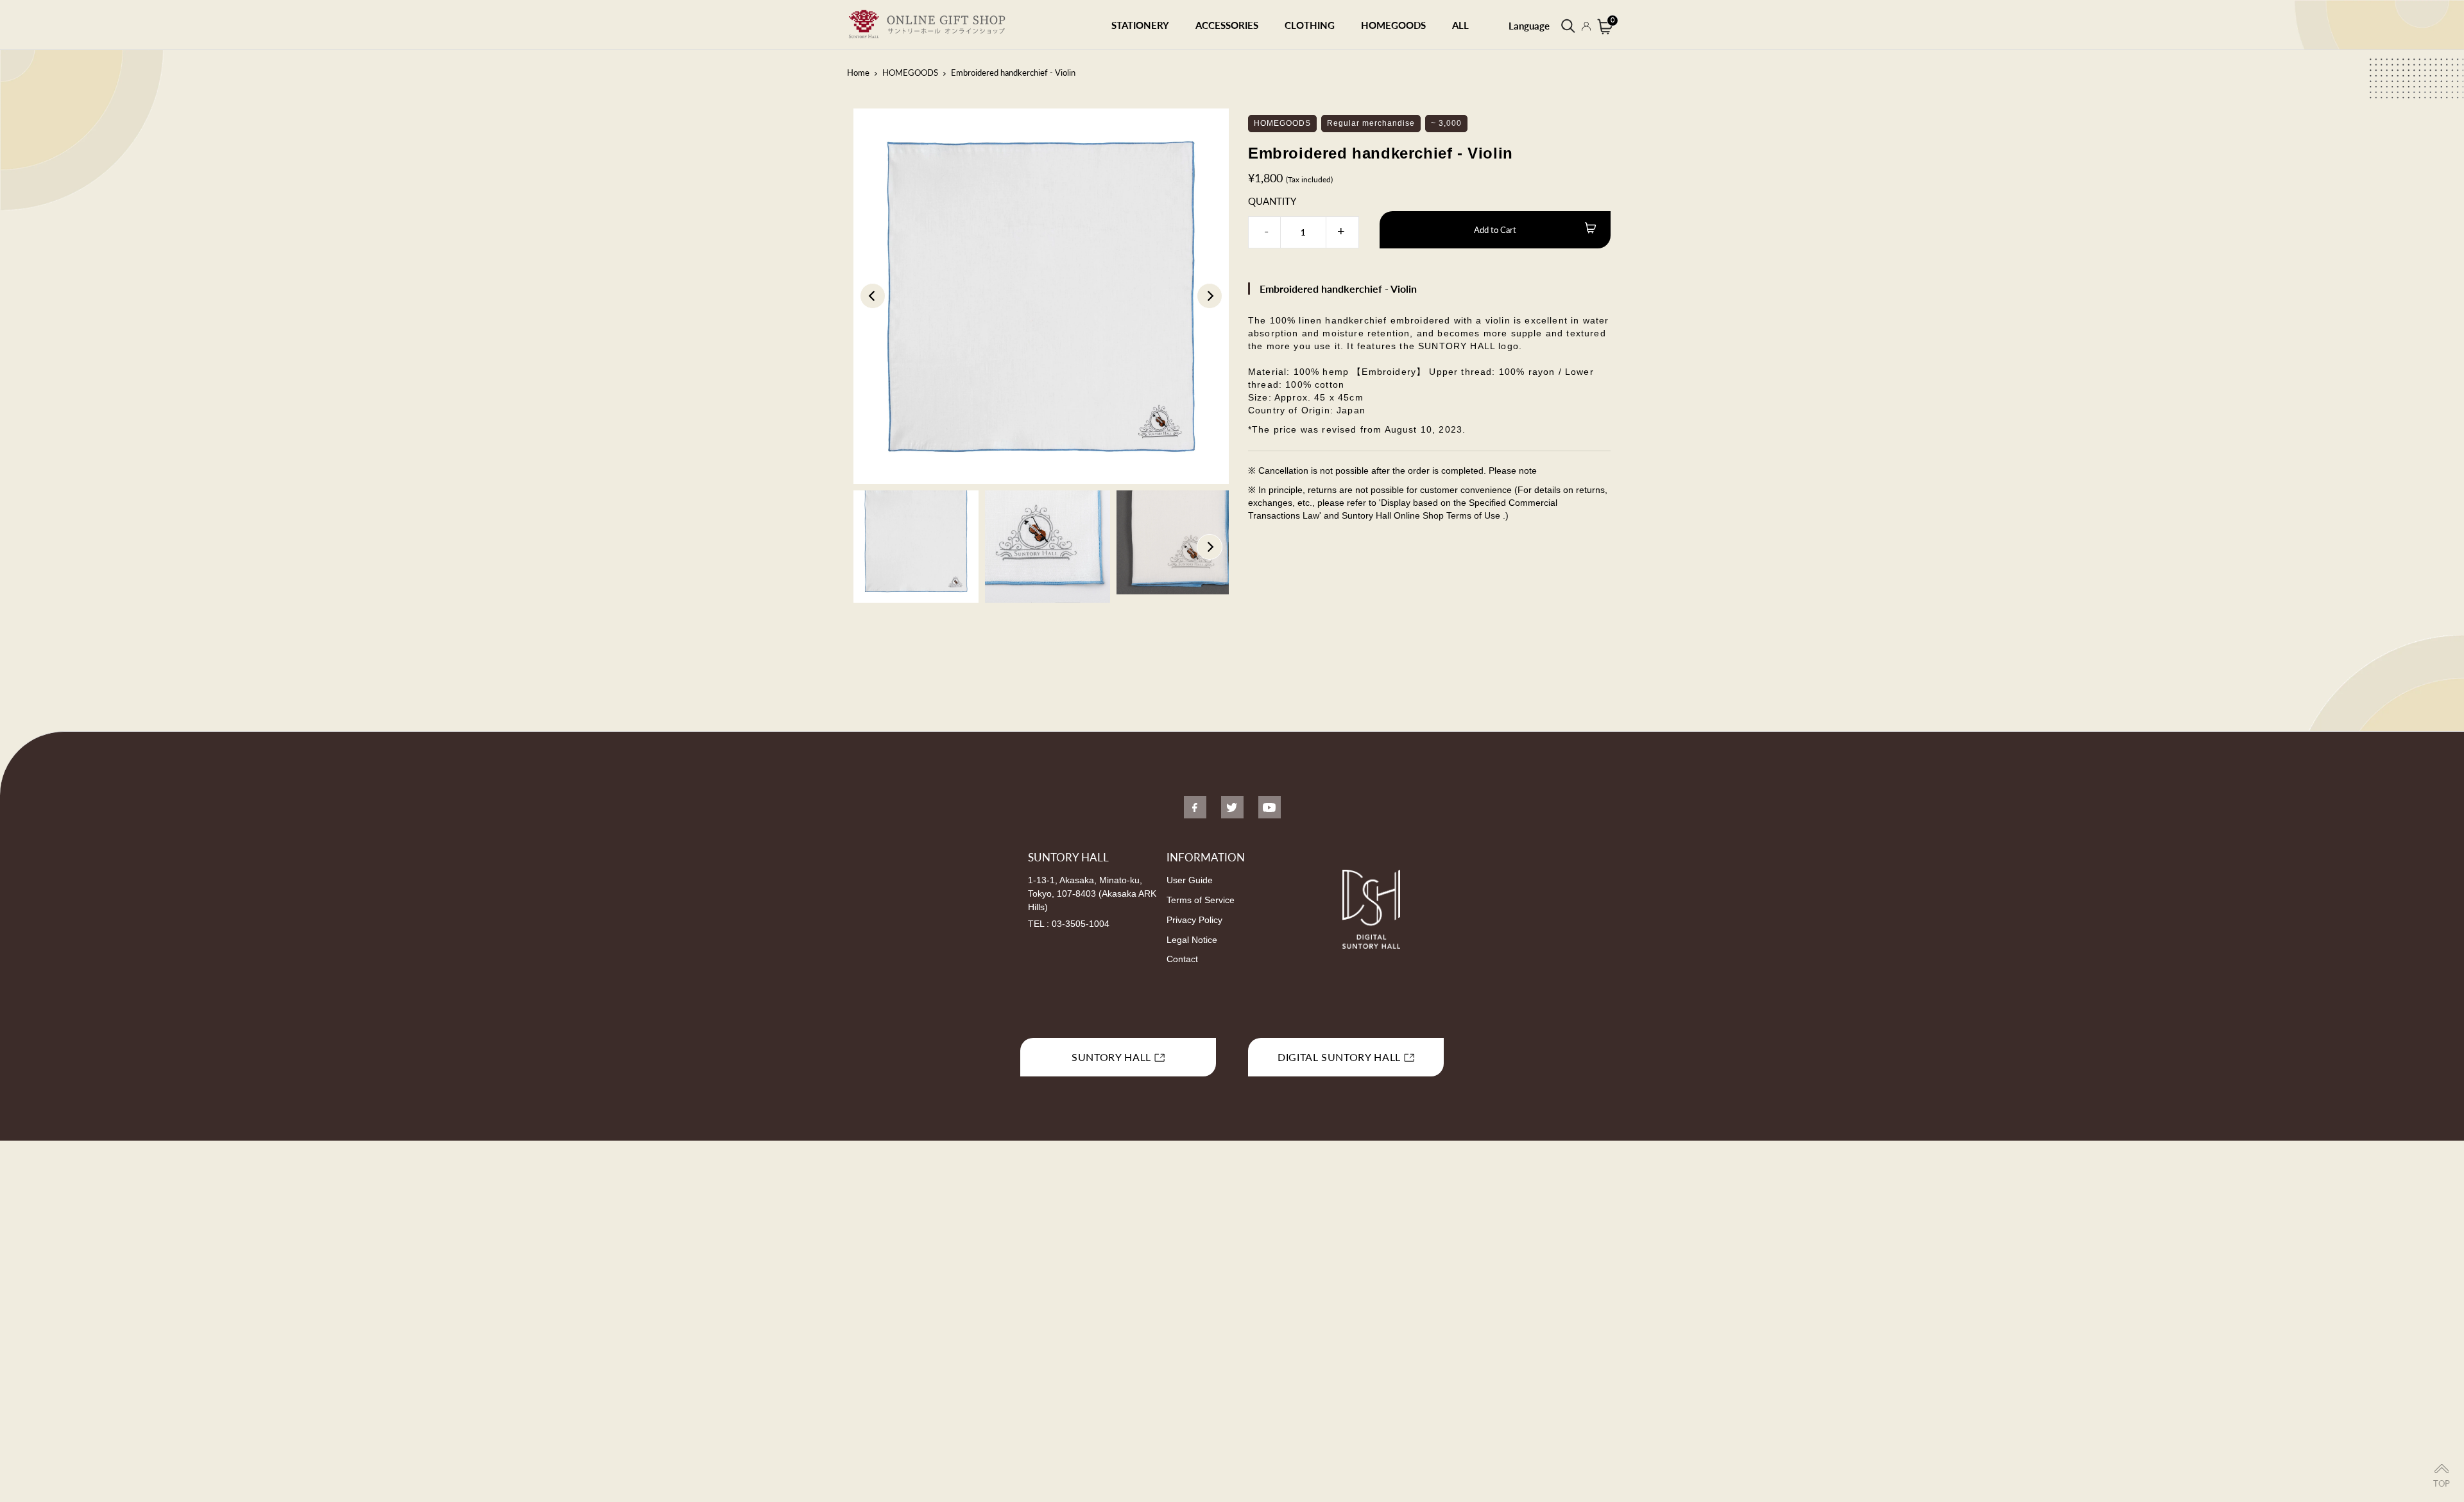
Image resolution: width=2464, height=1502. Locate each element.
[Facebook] (1195, 807)
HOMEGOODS (1393, 25)
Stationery (1140, 25)
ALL (1460, 25)
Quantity (1272, 201)
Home (858, 73)
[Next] (1210, 296)
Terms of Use (1475, 515)
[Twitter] (1232, 807)
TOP (2442, 1483)
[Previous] (873, 296)
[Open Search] (1567, 25)
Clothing (1310, 25)
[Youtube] (1270, 807)
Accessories (1227, 25)
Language (1529, 26)
